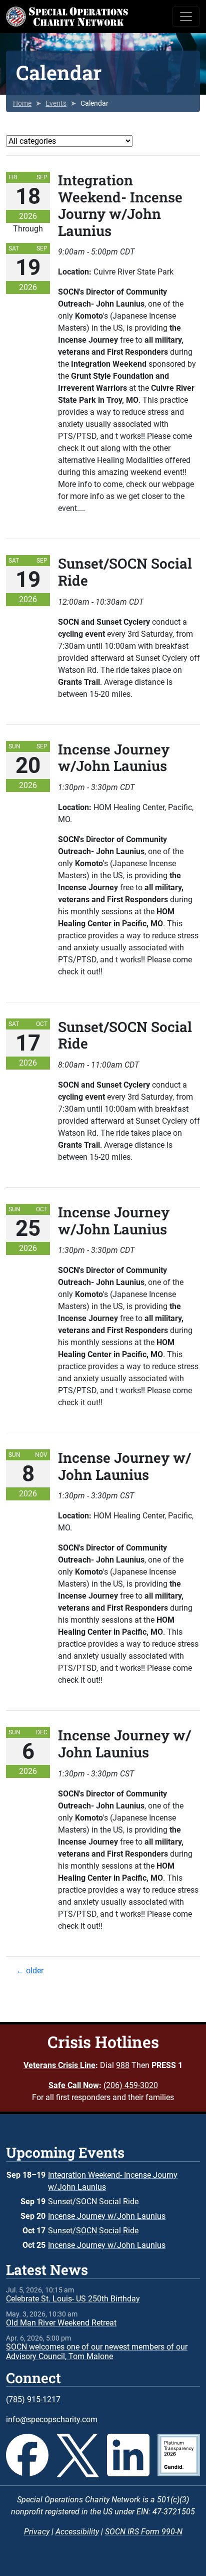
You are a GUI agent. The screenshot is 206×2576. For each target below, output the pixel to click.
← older (30, 1971)
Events (56, 103)
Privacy (37, 2532)
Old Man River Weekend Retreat (61, 2323)
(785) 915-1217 (33, 2399)
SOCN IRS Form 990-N (144, 2532)
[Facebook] (27, 2456)
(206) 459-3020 (131, 2085)
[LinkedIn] (128, 2456)
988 (123, 2065)
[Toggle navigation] (186, 17)
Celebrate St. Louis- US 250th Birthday (73, 2299)
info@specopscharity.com (52, 2419)
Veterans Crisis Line (59, 2065)
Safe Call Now (74, 2085)
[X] (78, 2456)
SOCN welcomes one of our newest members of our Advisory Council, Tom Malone (97, 2352)
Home (22, 103)
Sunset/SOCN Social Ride (93, 2202)
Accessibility (77, 2532)
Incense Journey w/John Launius (107, 2216)
